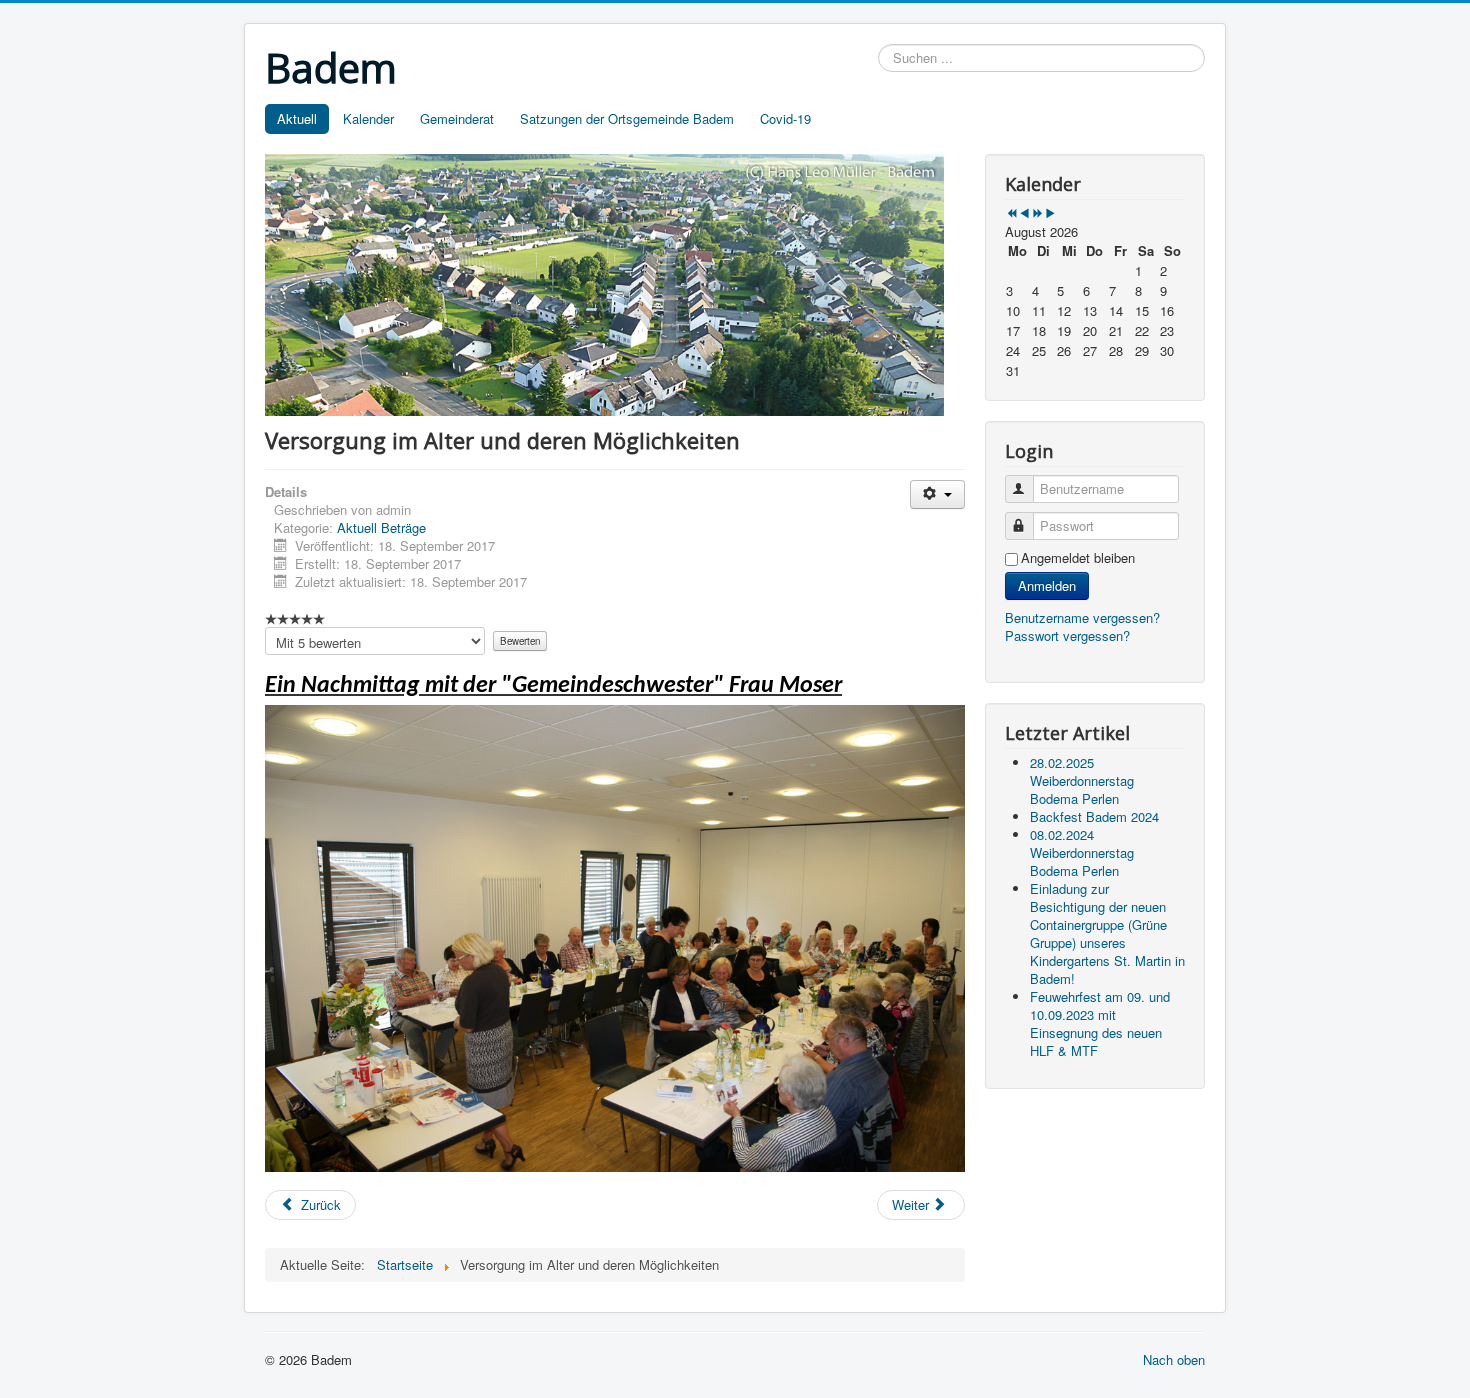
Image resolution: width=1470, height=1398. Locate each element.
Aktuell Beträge (381, 527)
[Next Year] (1037, 213)
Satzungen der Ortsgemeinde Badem (627, 118)
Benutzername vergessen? (1082, 617)
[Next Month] (1050, 213)
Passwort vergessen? (1067, 635)
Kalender (368, 118)
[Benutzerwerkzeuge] (937, 494)
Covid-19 (785, 118)
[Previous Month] (1024, 213)
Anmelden (1047, 585)
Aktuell (297, 118)
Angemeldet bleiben (1078, 558)
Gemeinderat (457, 118)
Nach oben (1174, 1359)
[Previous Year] (1011, 213)
